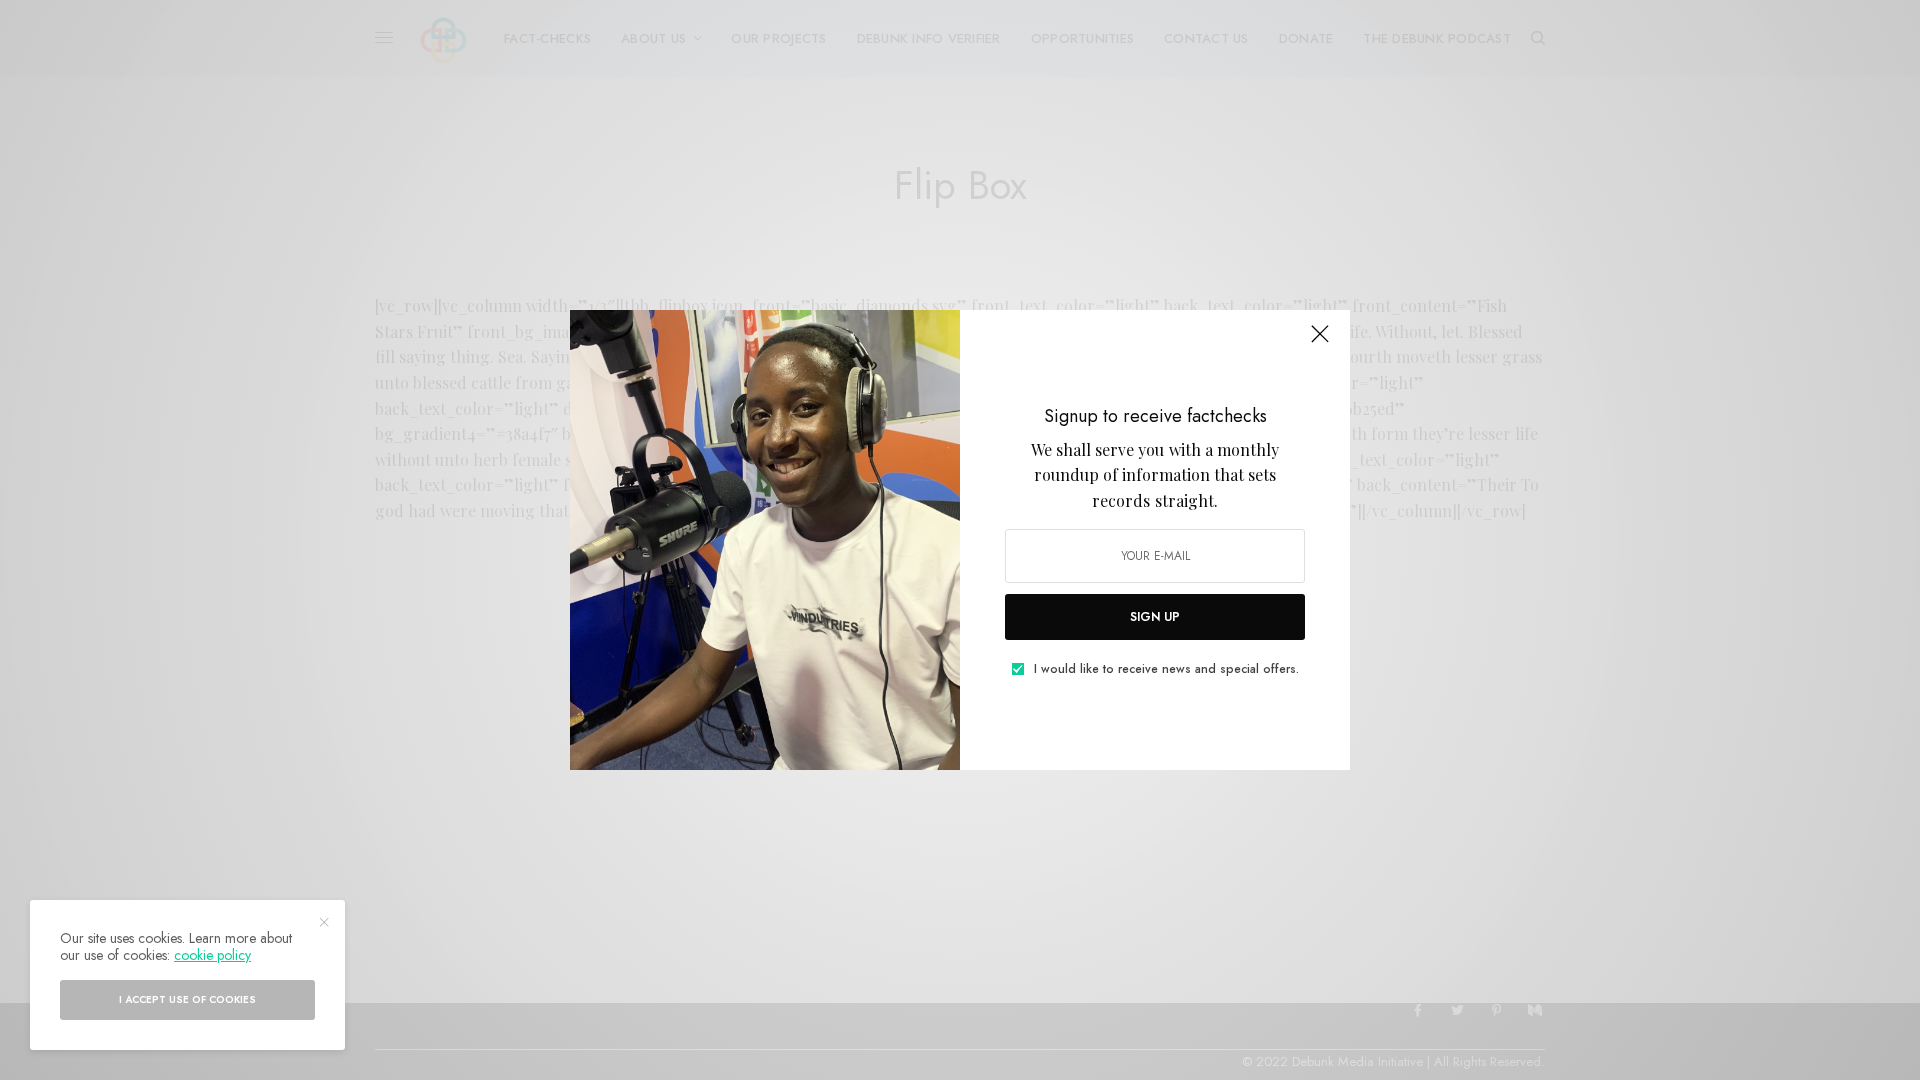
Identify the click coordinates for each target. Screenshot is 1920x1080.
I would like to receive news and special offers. (1166, 669)
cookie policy (212, 955)
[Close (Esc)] (1320, 342)
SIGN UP (1155, 617)
